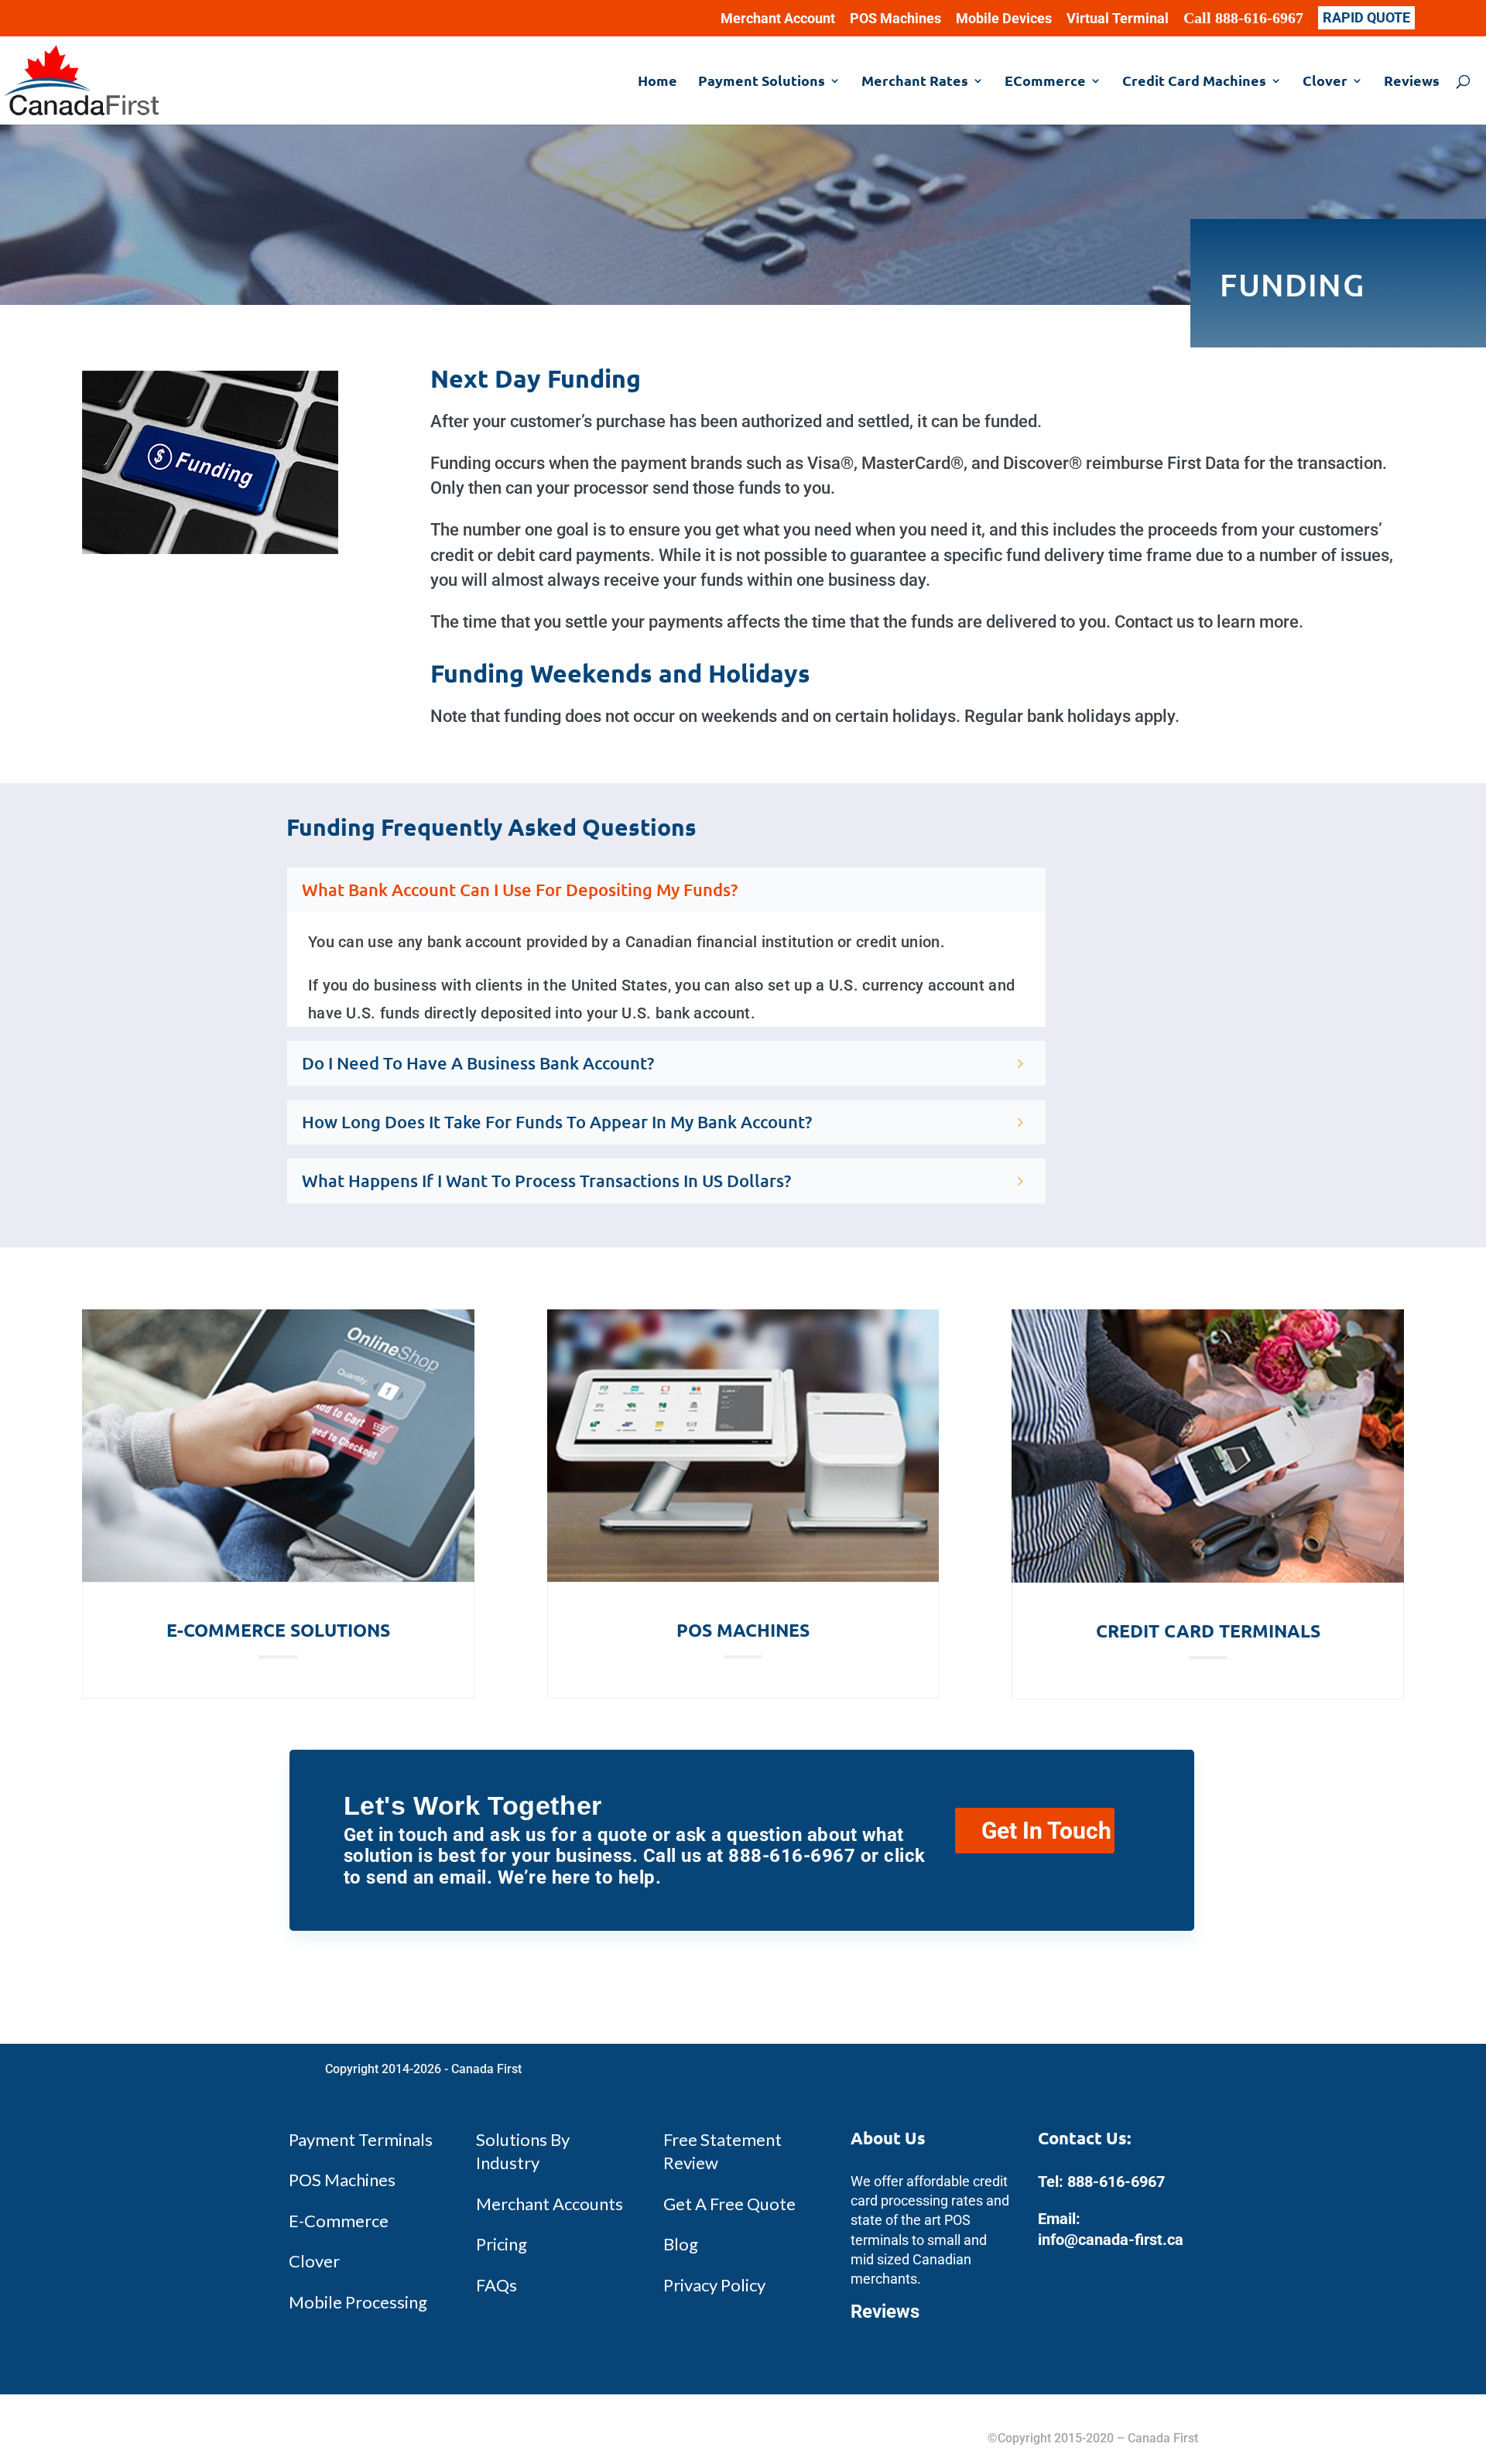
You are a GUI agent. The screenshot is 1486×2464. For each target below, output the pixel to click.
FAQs (496, 2285)
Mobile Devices (1004, 19)
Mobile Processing (358, 2302)
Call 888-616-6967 (1243, 19)
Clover (1325, 82)
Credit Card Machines (1194, 82)
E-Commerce (339, 2221)
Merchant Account (778, 19)
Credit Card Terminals (1208, 1631)
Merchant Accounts (550, 2204)
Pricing (502, 2244)
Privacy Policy (714, 2285)
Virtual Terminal (1118, 19)
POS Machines (895, 19)
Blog (681, 2244)
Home (657, 82)
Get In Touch (1046, 1831)
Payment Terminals (361, 2139)
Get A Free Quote (729, 2204)
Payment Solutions (762, 82)
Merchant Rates (915, 82)
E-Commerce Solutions (278, 1630)
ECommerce (1045, 82)
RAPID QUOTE (1366, 17)
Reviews (1412, 82)
